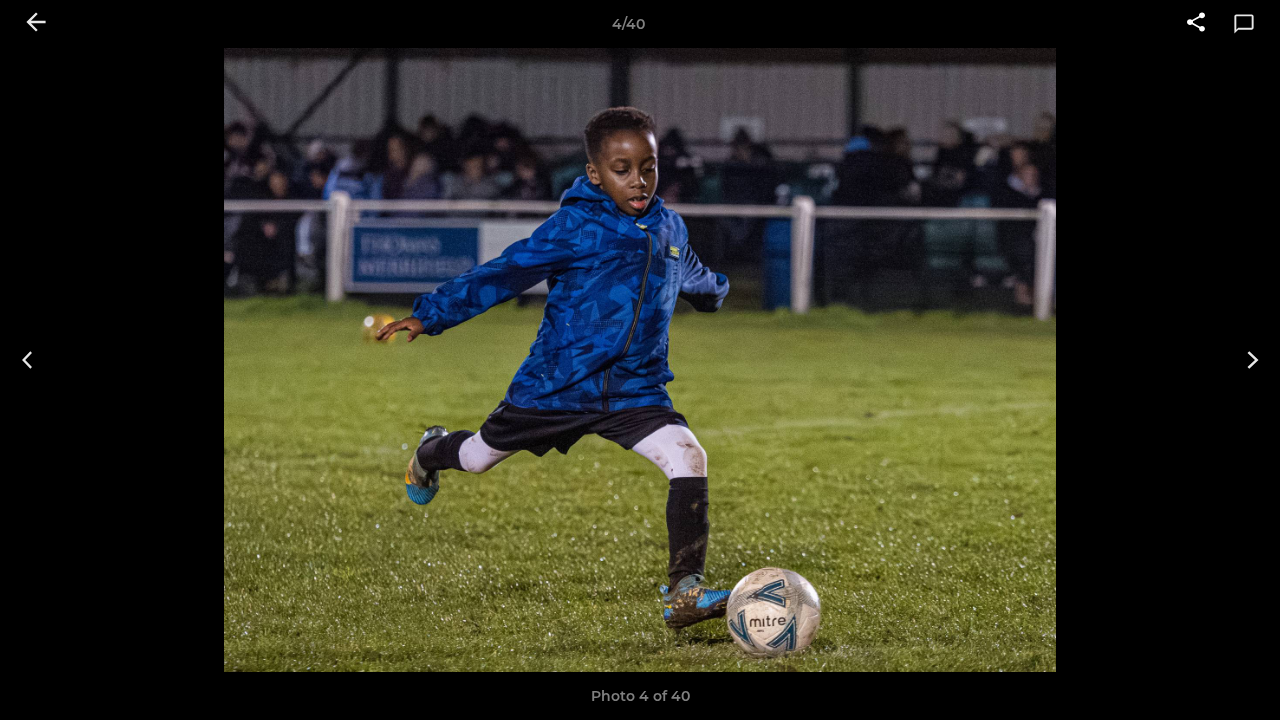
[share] (1196, 24)
